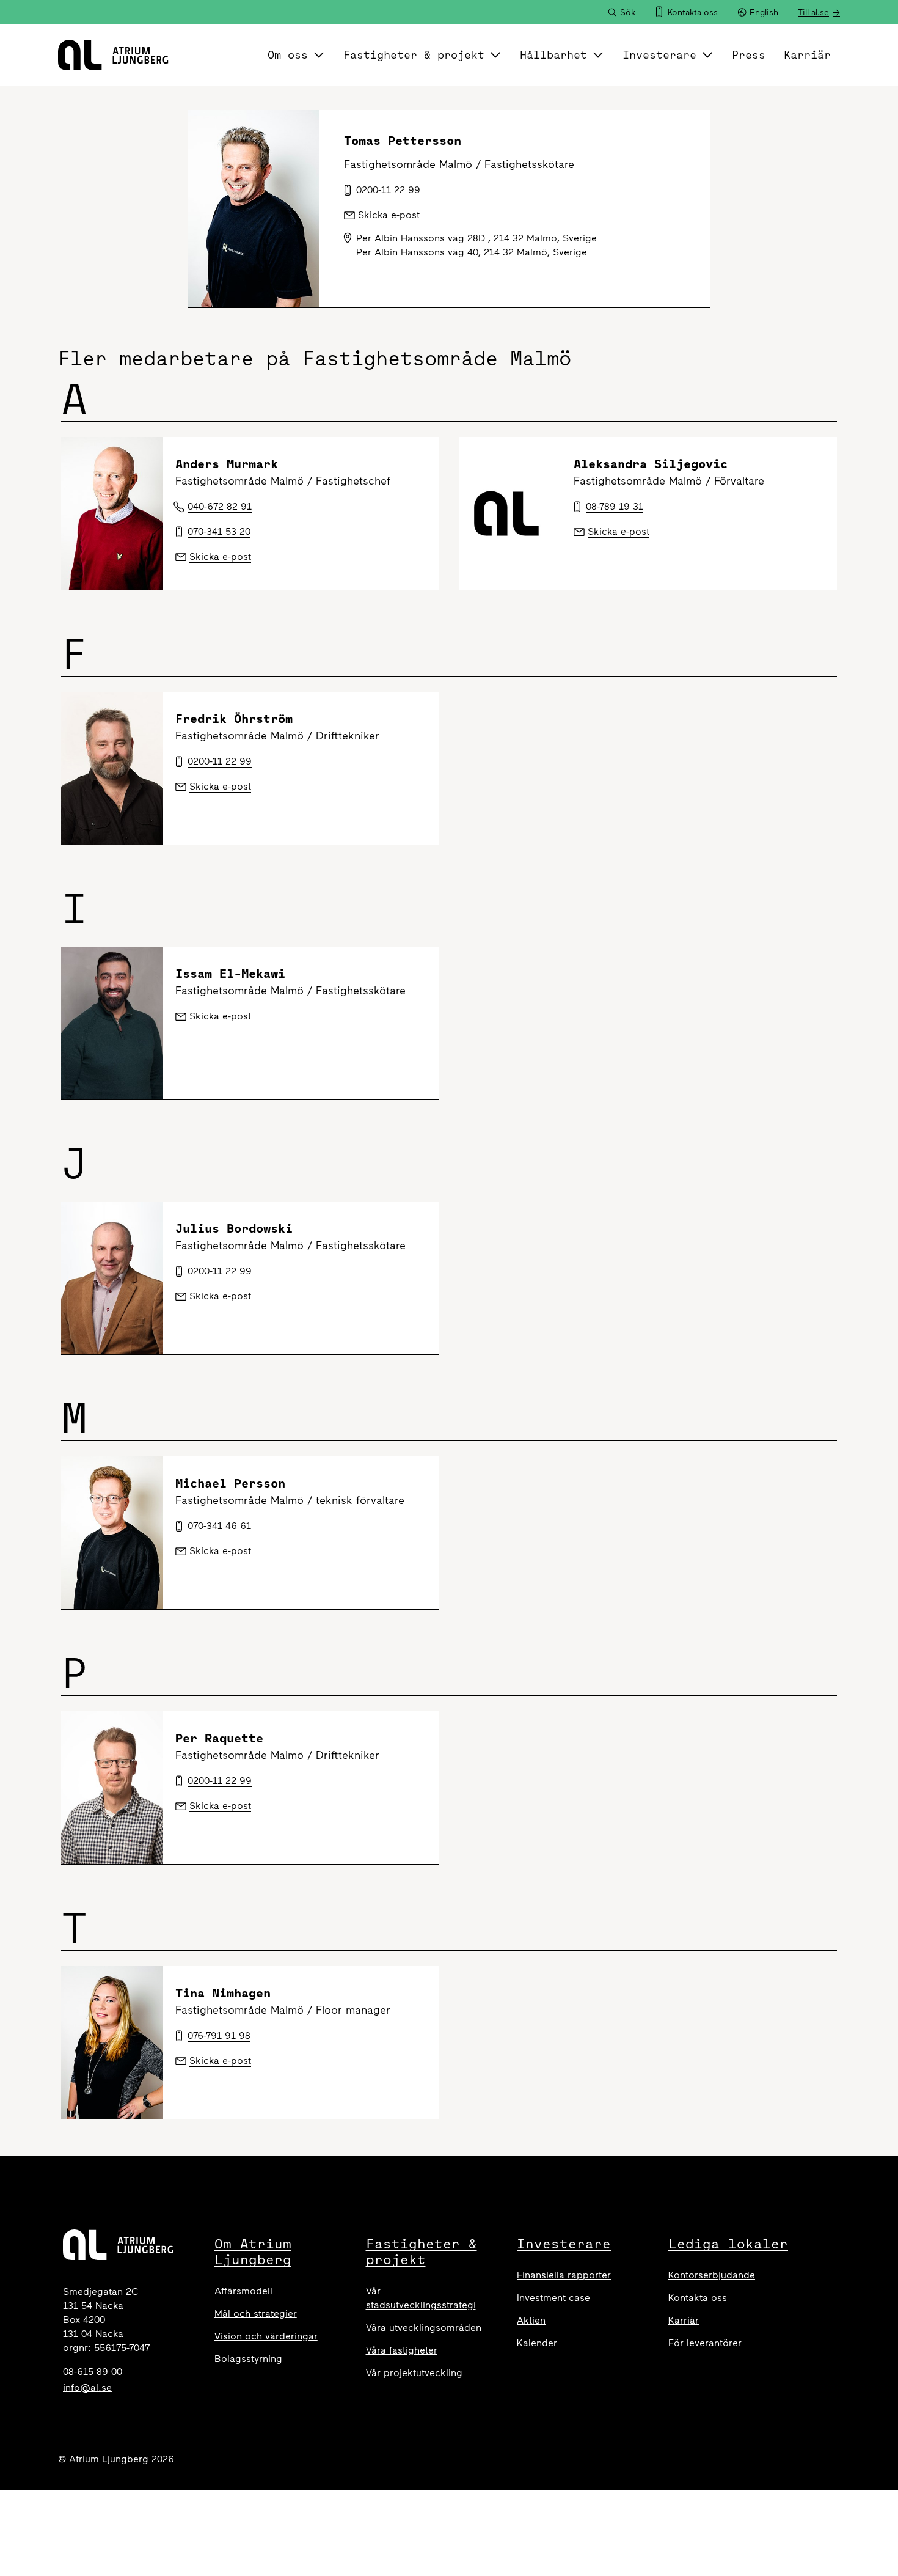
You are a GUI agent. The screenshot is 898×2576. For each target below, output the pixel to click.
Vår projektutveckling (414, 2373)
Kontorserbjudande (712, 2275)
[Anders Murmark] (112, 513)
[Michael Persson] (112, 1533)
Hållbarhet (553, 55)
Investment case (553, 2298)
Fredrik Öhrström (234, 718)
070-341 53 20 (219, 531)
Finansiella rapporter (564, 2275)
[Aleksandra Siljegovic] (510, 513)
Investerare (659, 55)
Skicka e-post (220, 556)
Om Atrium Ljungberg (253, 2251)
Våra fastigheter (402, 2350)
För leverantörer (705, 2343)
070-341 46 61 (219, 1526)
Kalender (537, 2343)
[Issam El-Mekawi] (112, 1023)
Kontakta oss (698, 2298)
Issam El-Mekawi (230, 973)
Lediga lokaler (728, 2244)
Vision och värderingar (266, 2336)
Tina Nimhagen (223, 1993)
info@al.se (87, 2387)
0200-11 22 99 (220, 761)
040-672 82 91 (220, 506)
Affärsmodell (243, 2291)
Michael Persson (230, 1483)
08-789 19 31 (615, 506)
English (764, 13)
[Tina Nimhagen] (112, 2042)
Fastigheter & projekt (414, 55)
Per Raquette (219, 1738)
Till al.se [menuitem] (813, 13)
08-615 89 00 (93, 2372)
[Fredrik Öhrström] (112, 768)
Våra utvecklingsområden (424, 2328)
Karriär (807, 55)
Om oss (288, 55)
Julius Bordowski (234, 1228)
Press (749, 55)
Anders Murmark (227, 464)
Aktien (531, 2320)
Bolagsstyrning (248, 2359)
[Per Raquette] (112, 1788)
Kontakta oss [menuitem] (693, 13)
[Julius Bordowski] (112, 1278)
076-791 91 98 (219, 2035)
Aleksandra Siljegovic (651, 464)
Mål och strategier (256, 2314)
